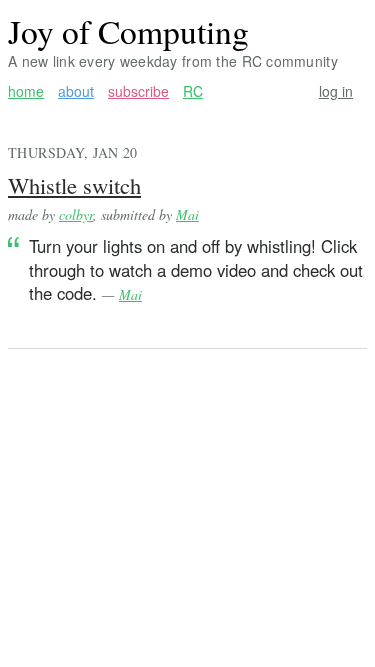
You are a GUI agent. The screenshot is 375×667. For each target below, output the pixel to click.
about (76, 91)
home (26, 91)
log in (336, 91)
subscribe (138, 91)
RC (193, 91)
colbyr (76, 214)
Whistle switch (74, 185)
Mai (187, 214)
